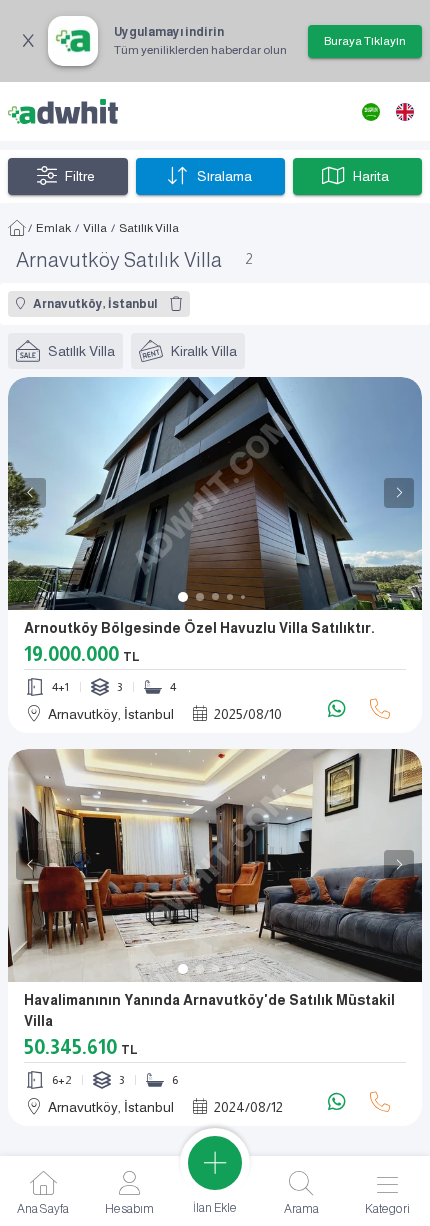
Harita (371, 176)
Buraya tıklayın (365, 41)
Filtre (80, 176)
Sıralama (224, 176)
